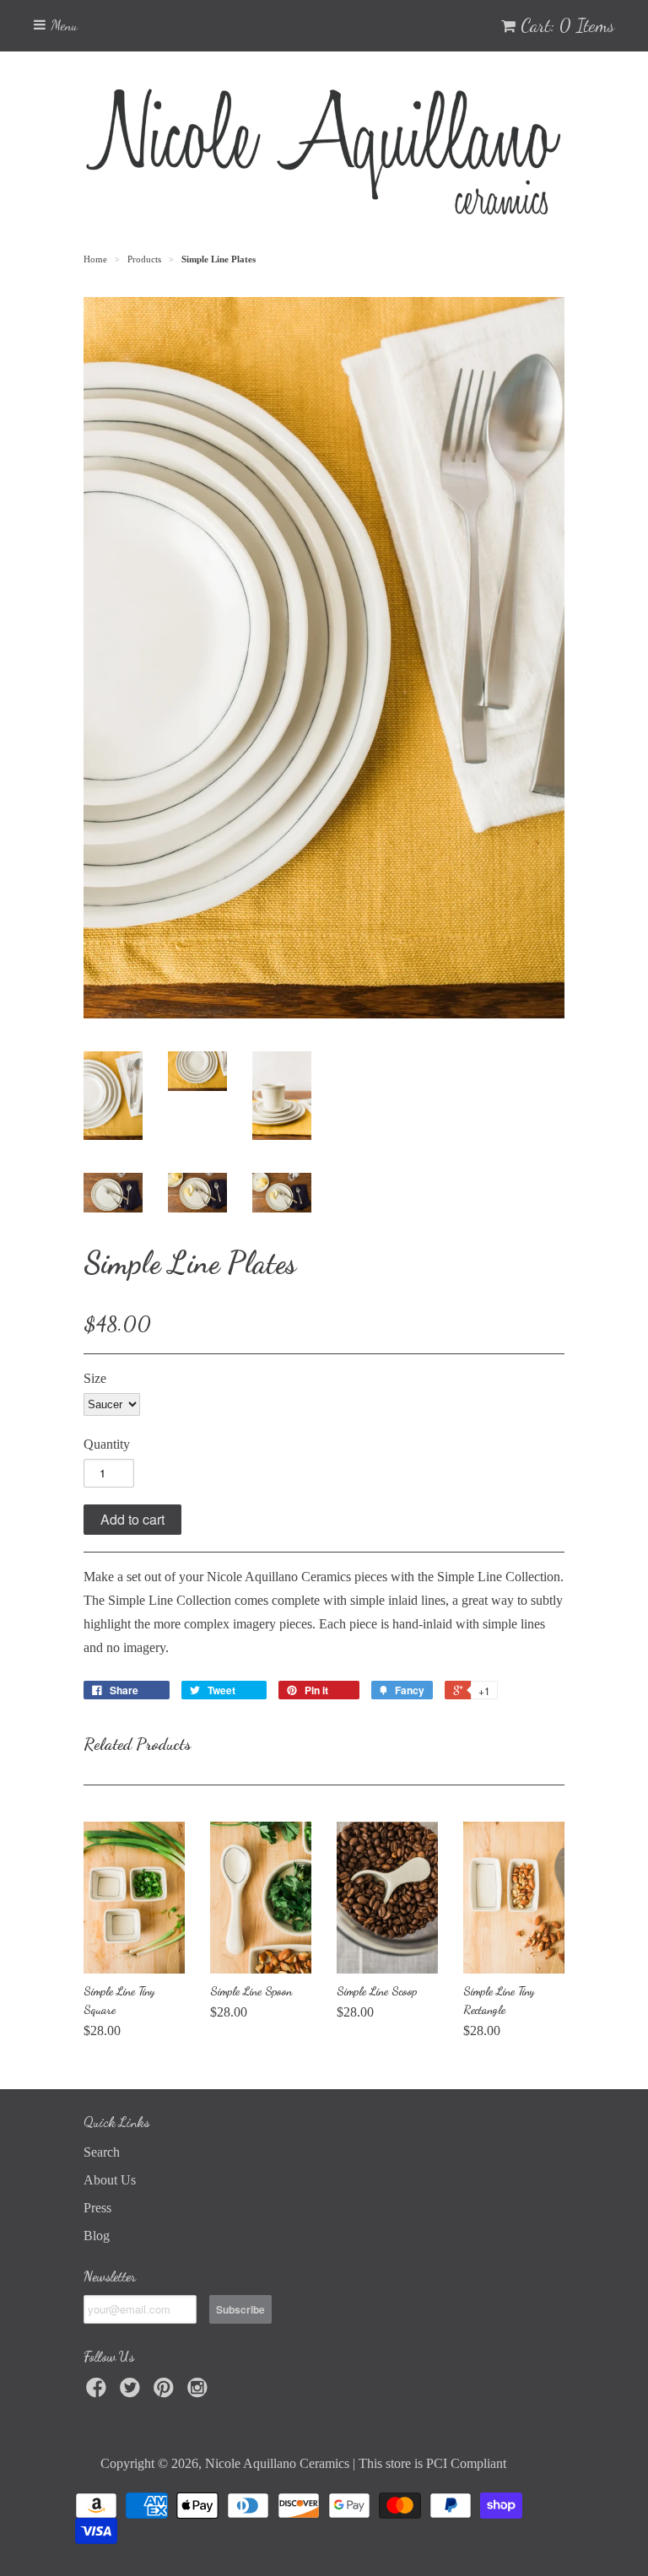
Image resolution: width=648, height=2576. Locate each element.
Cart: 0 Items (567, 25)
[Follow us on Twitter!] (132, 2392)
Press (97, 2208)
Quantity (107, 1444)
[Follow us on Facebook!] (99, 2392)
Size (95, 1378)
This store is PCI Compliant (432, 2463)
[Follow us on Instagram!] (200, 2392)
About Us (110, 2180)
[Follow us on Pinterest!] (166, 2392)
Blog (97, 2236)
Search (102, 2152)
